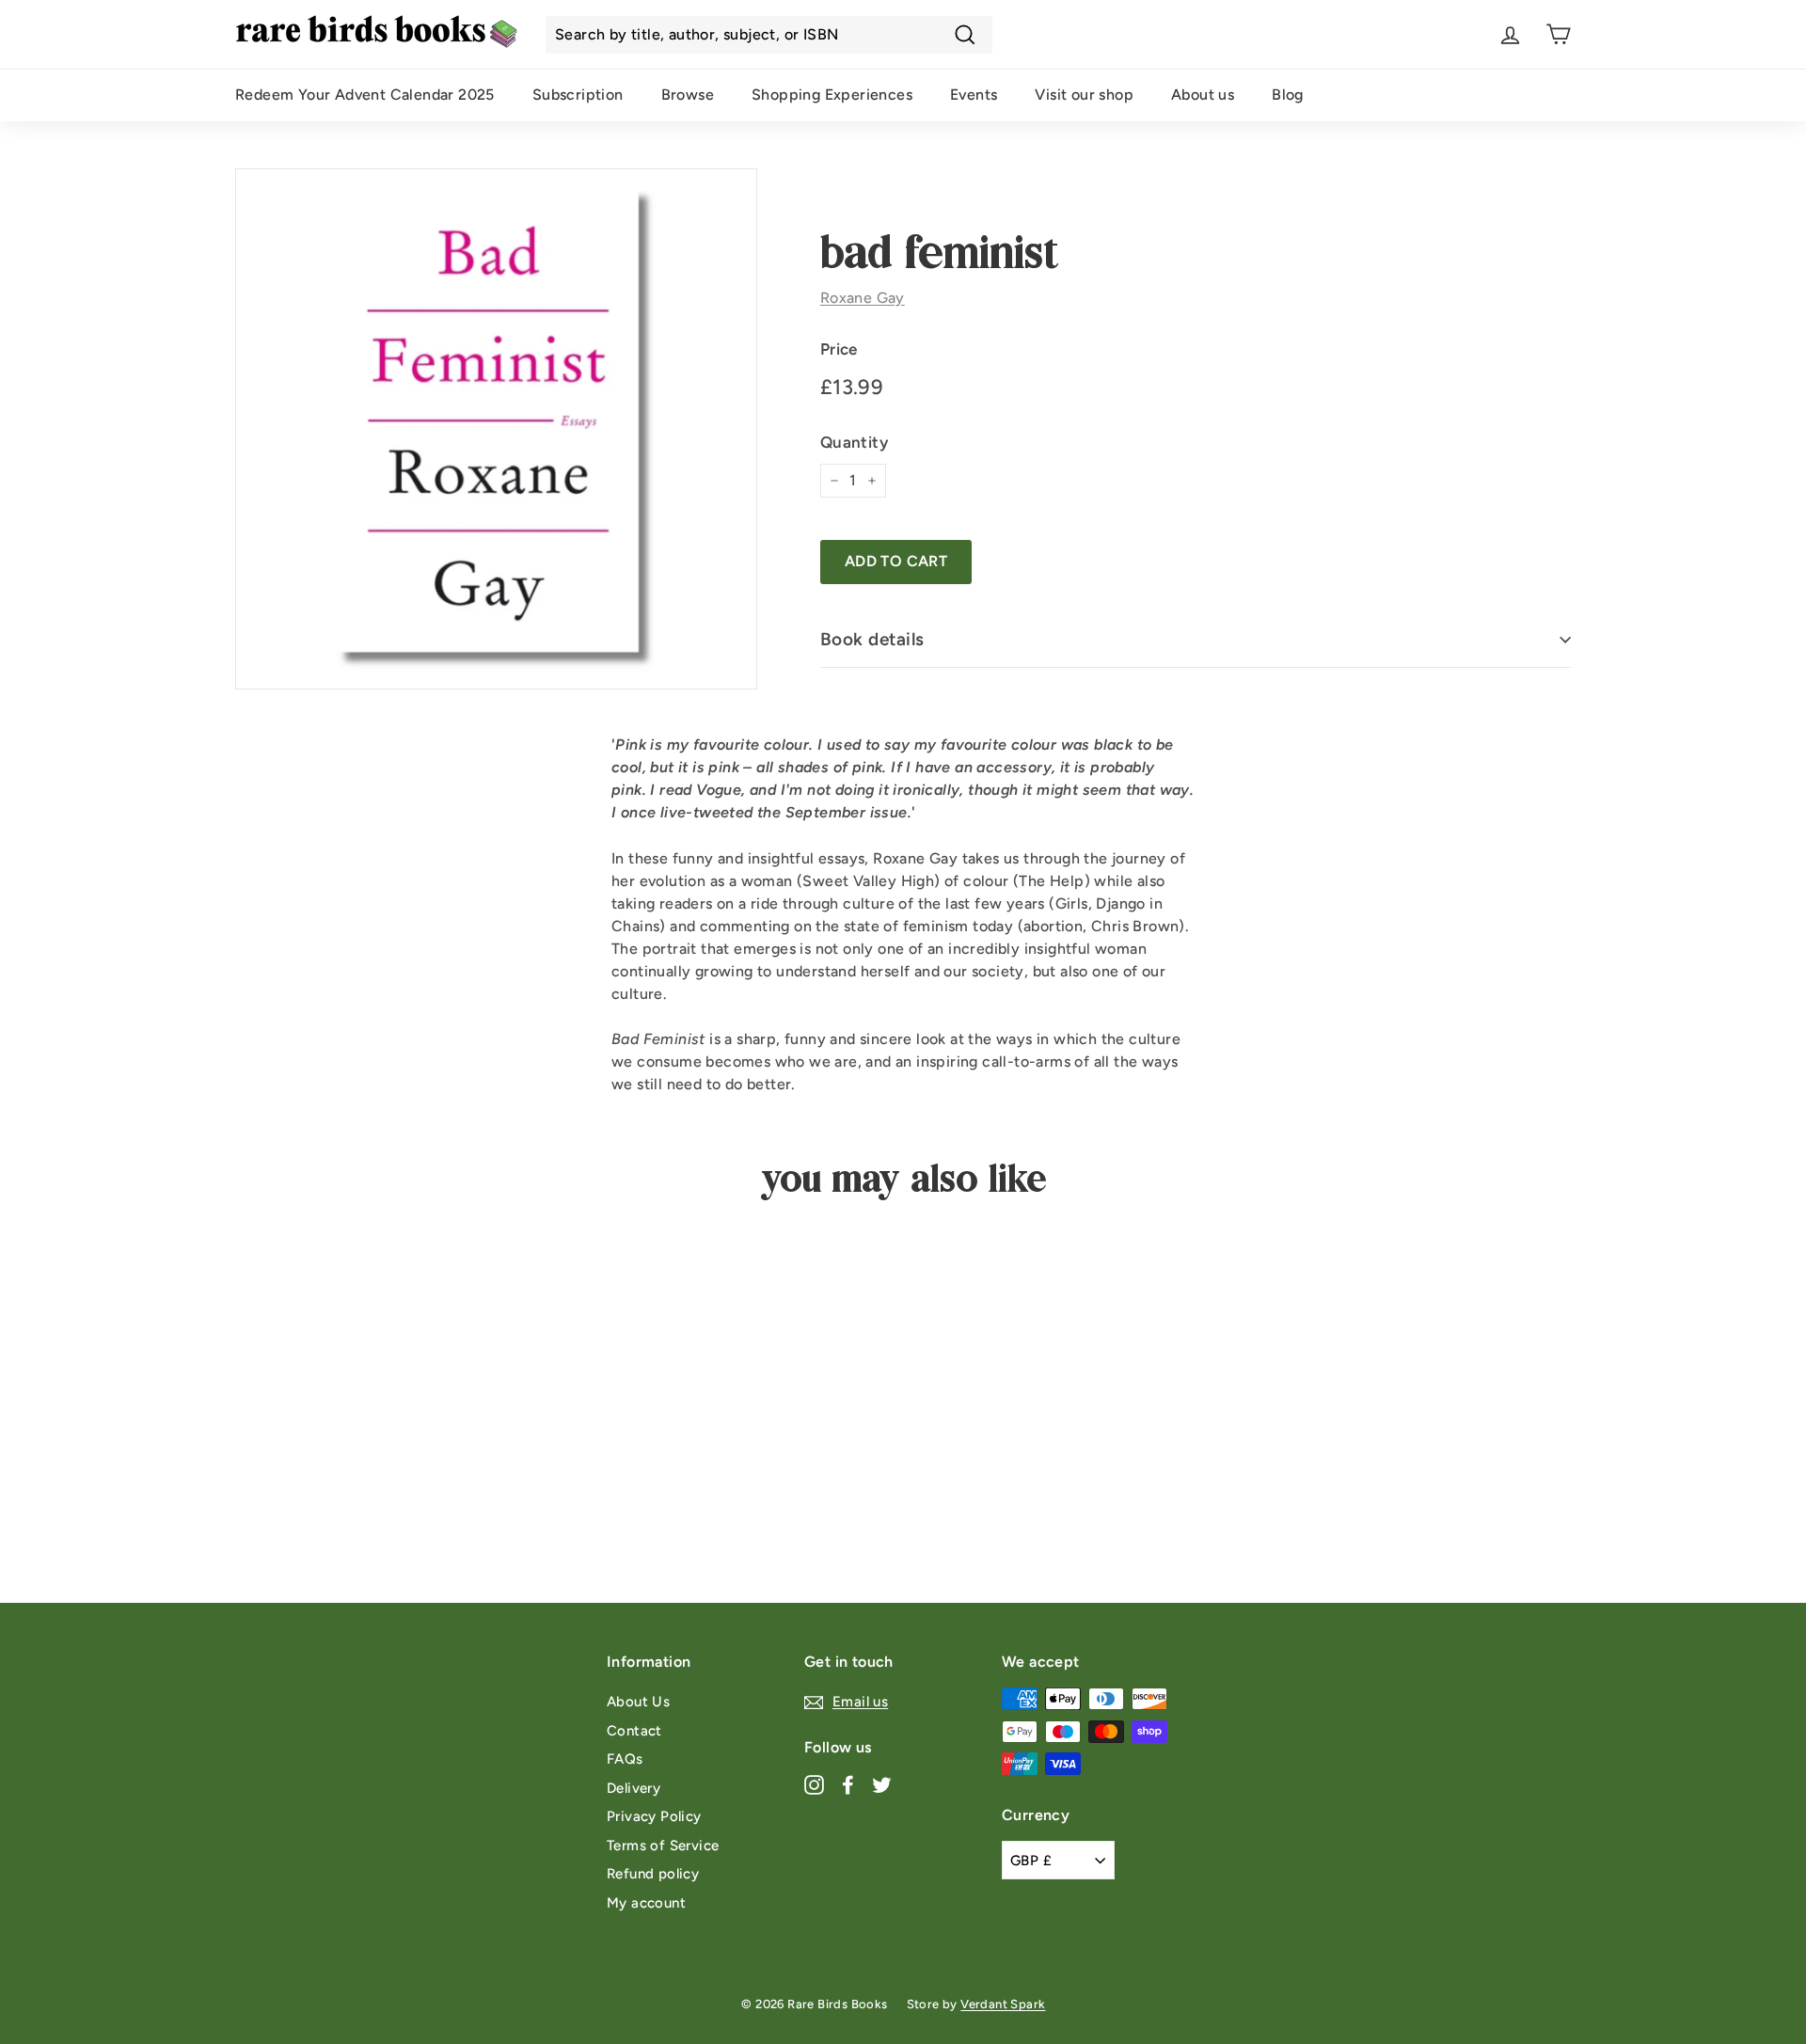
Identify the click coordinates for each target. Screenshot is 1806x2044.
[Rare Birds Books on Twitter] (882, 1784)
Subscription (578, 95)
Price (839, 349)
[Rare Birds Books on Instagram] (814, 1784)
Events (974, 95)
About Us (638, 1702)
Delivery (634, 1788)
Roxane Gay (863, 298)
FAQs (625, 1759)
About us (1203, 95)
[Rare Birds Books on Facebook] (848, 1784)
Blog (1288, 95)
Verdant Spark (1003, 2004)
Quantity (854, 442)
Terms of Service (663, 1846)
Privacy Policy (654, 1816)
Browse (688, 95)
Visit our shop (1084, 95)
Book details (872, 639)
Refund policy (653, 1874)
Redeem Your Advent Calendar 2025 (365, 95)
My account (646, 1903)
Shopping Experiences (832, 95)
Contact (634, 1731)
